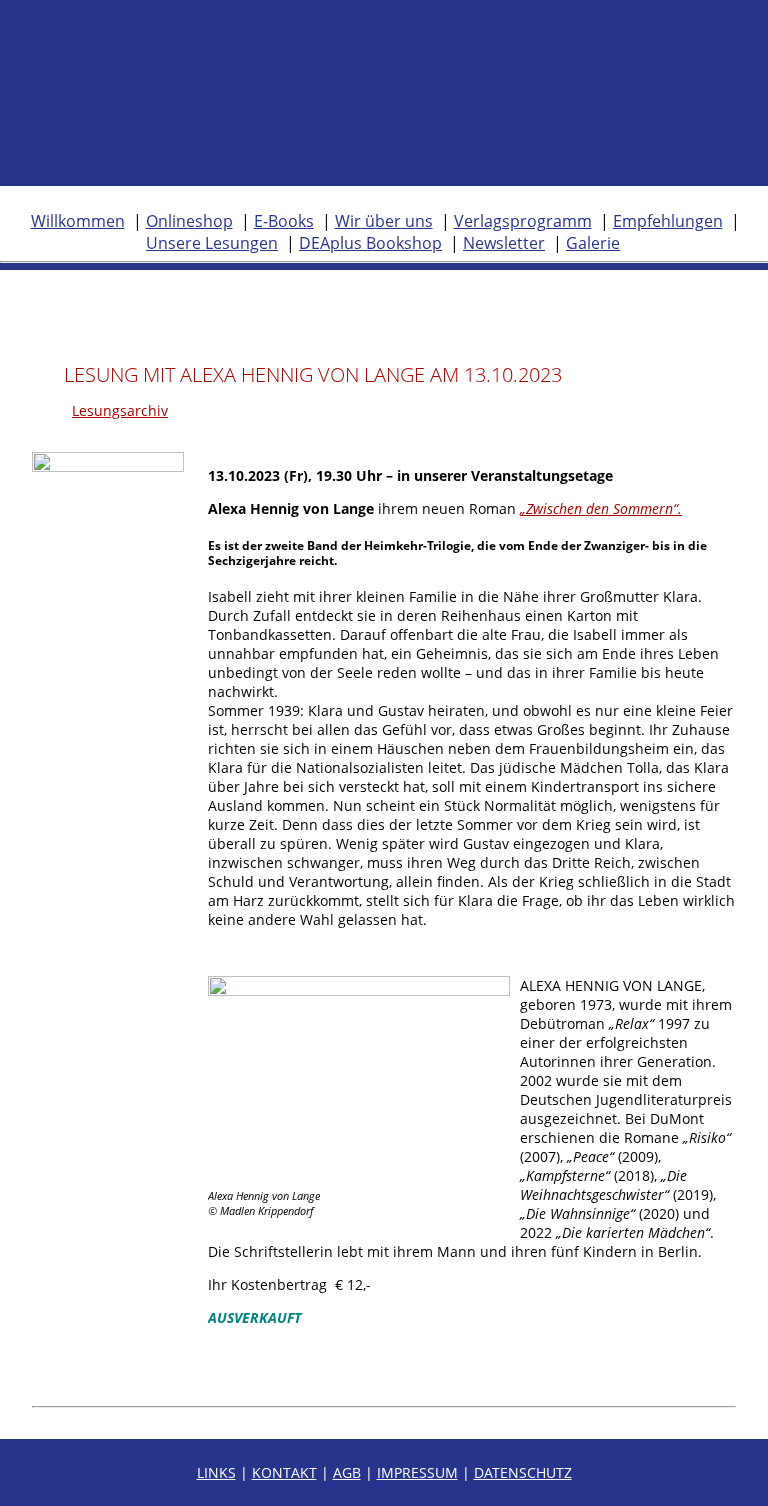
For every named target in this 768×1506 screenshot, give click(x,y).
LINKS (216, 1472)
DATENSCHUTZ (523, 1472)
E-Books (284, 221)
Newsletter (504, 243)
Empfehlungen (668, 221)
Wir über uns (384, 221)
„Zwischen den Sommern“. (601, 508)
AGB (347, 1472)
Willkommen (78, 221)
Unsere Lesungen (212, 243)
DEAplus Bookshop (370, 243)
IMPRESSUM (417, 1472)
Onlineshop (189, 221)
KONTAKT (284, 1472)
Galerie (593, 243)
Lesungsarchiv (120, 410)
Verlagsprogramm (523, 221)
